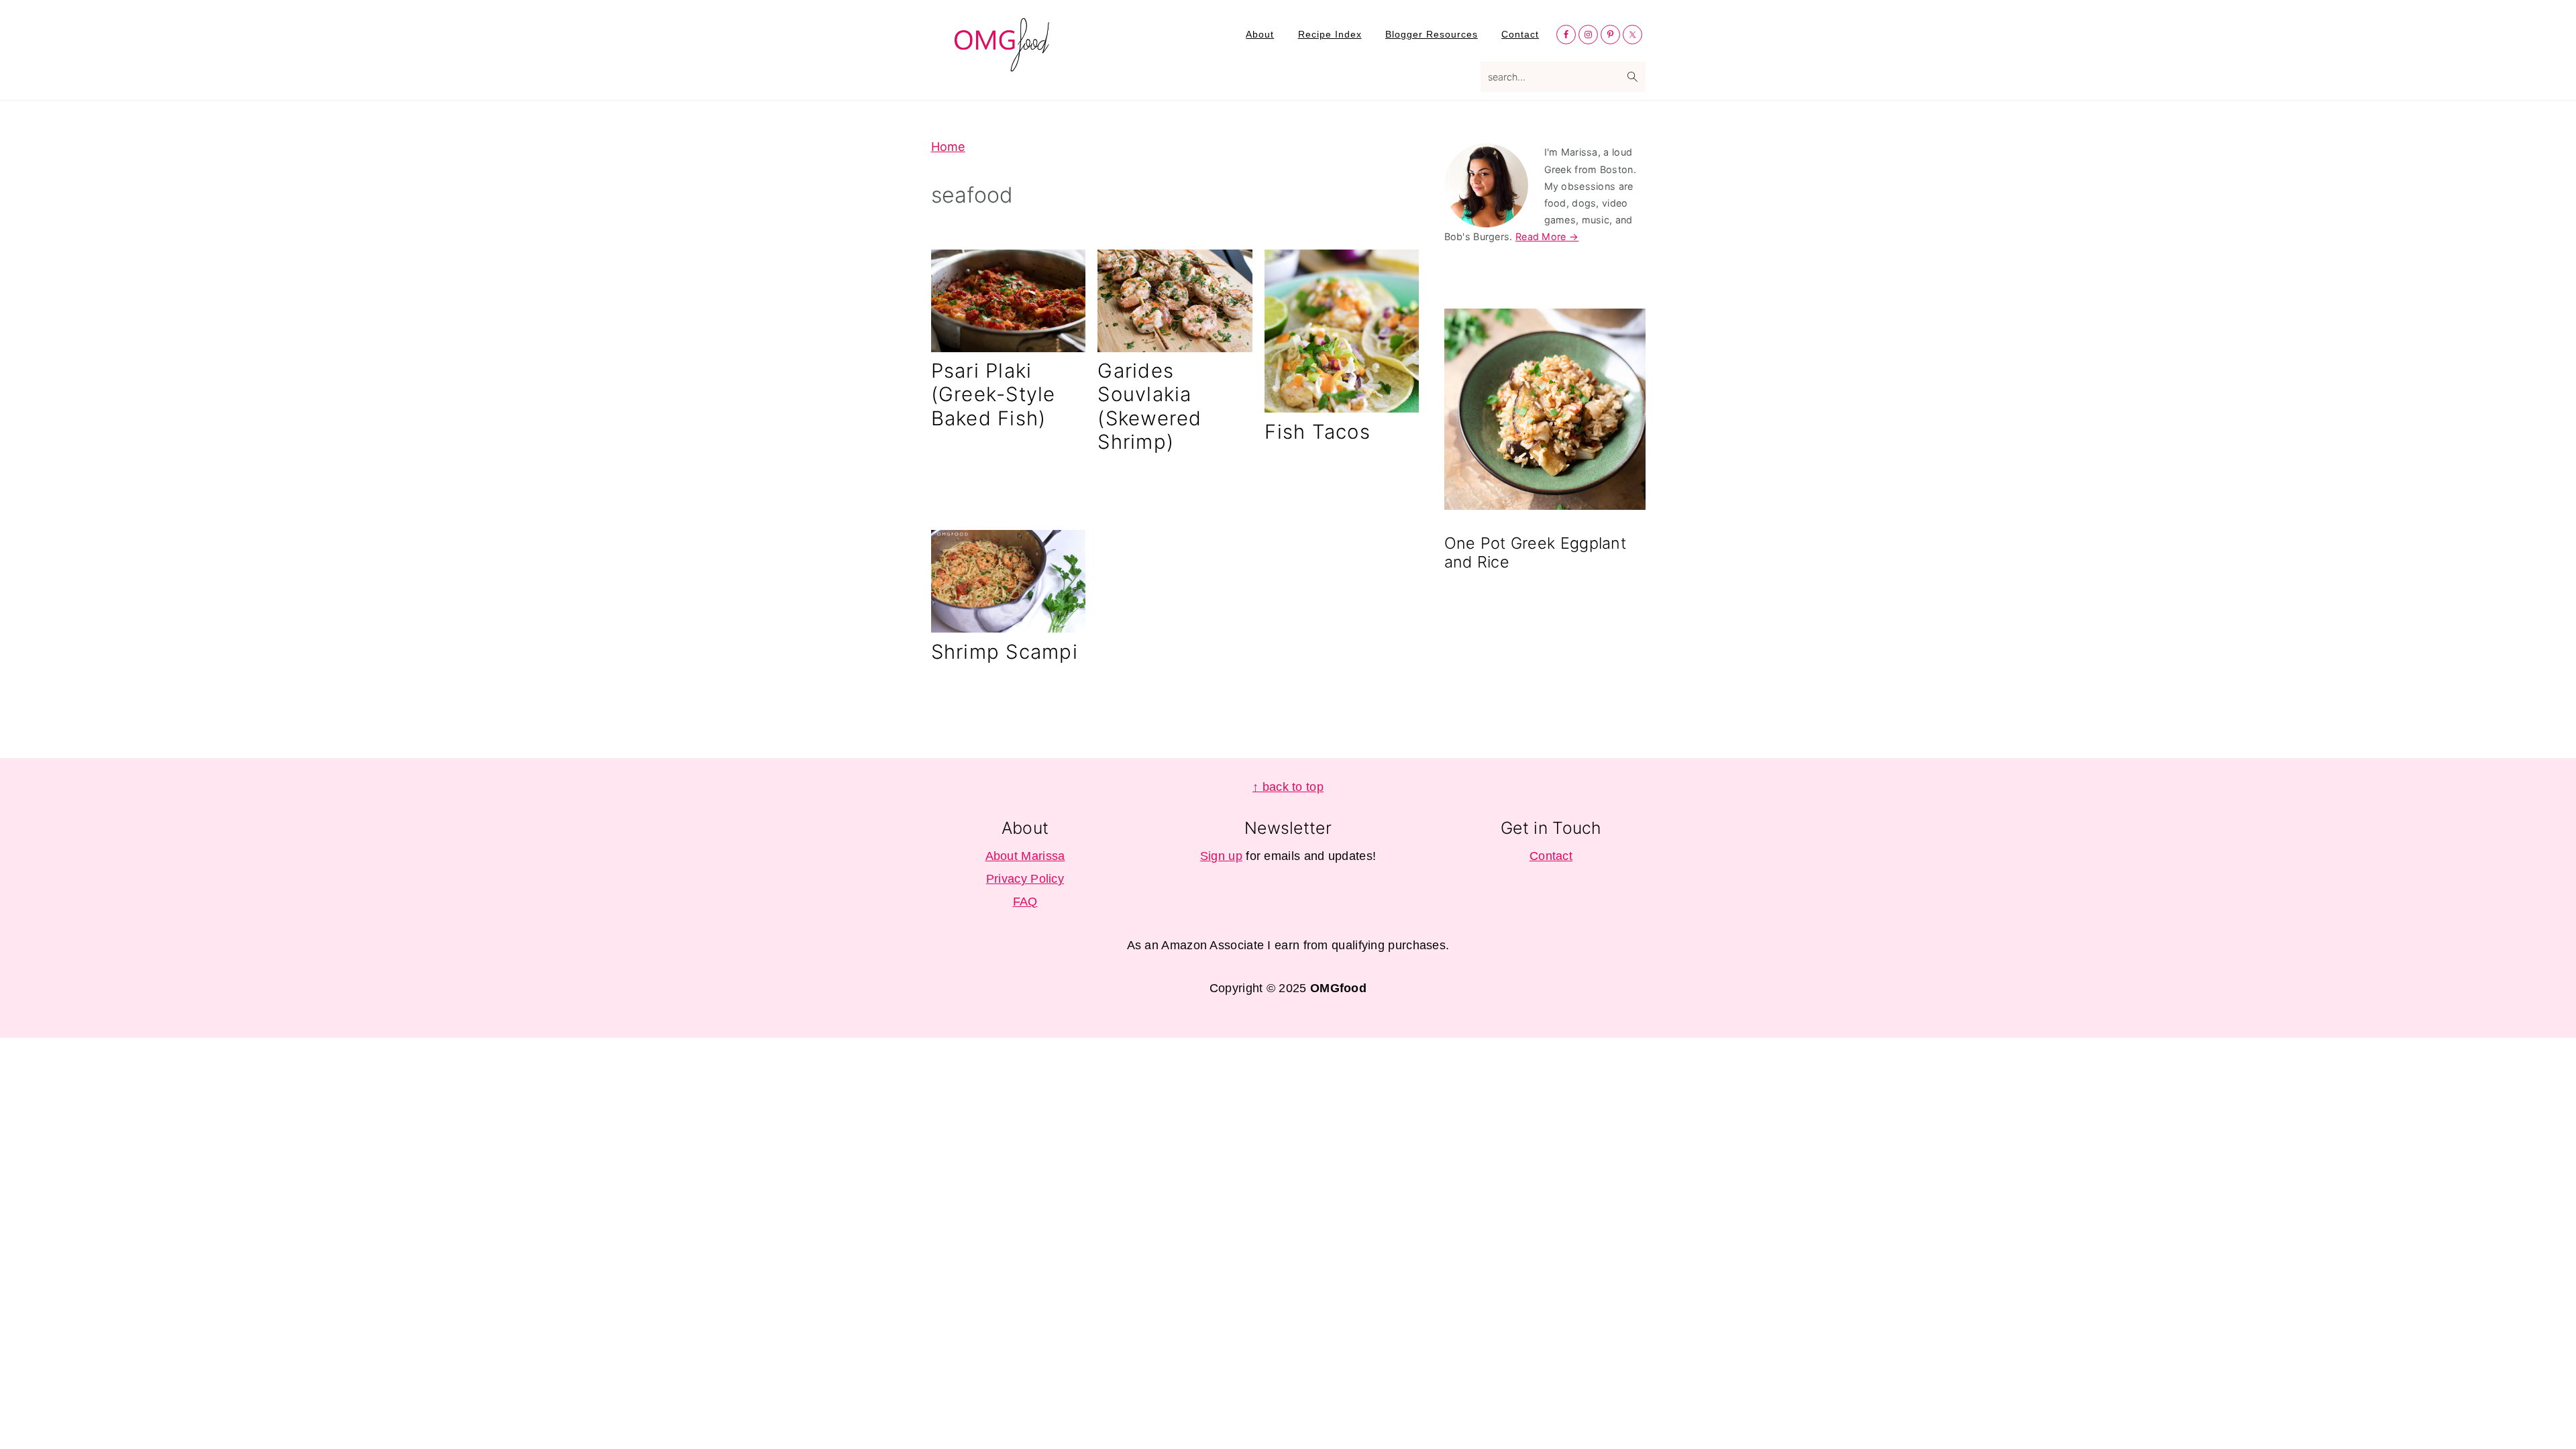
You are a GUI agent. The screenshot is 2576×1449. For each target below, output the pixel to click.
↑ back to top (1288, 787)
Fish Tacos (1318, 432)
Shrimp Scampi (1005, 652)
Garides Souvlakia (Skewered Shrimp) (1149, 406)
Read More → (1547, 236)
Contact (1551, 856)
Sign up (1221, 856)
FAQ (1025, 902)
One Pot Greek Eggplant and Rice (1536, 552)
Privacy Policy (1025, 879)
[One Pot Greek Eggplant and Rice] (1545, 412)
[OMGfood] (1003, 64)
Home (948, 147)
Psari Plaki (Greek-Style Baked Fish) (994, 394)
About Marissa (1025, 856)
